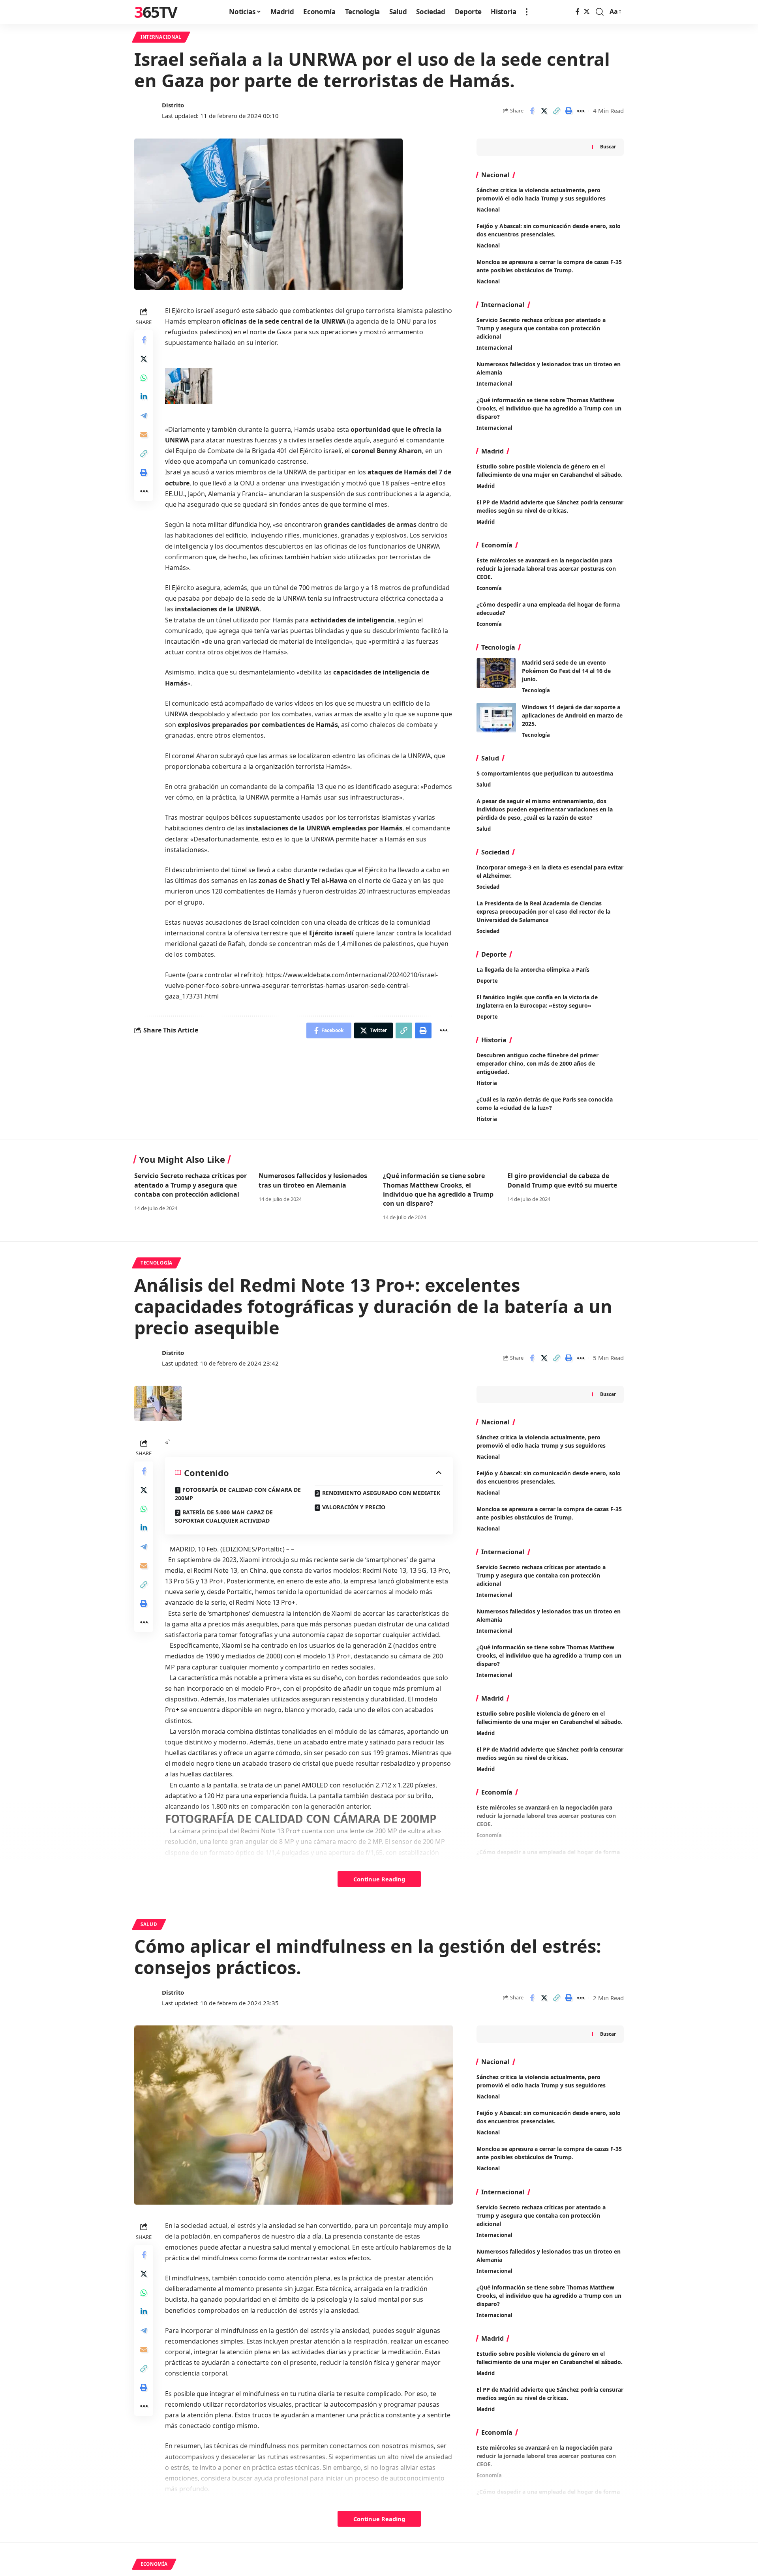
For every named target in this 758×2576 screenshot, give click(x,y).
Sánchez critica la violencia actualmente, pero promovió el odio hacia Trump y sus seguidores (541, 2081)
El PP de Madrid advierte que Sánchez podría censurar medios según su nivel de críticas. (550, 506)
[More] (581, 111)
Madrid (486, 486)
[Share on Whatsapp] (144, 377)
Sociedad (488, 887)
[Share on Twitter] (544, 111)
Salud (484, 785)
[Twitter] (587, 12)
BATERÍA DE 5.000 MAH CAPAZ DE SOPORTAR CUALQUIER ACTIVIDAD (224, 1516)
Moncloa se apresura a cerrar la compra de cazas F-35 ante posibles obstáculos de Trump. (549, 2153)
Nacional (488, 210)
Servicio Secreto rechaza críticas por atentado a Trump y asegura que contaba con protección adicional (541, 328)
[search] (600, 12)
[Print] (568, 111)
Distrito (173, 105)
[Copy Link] (556, 111)
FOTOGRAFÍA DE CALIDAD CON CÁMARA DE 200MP (238, 1494)
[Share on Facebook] (532, 111)
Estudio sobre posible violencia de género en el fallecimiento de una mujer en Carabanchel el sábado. (550, 470)
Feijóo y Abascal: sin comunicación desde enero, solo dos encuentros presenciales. (549, 2117)
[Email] (144, 434)
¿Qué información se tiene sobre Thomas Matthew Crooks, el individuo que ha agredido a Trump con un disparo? (549, 408)
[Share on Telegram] (144, 415)
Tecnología (536, 690)
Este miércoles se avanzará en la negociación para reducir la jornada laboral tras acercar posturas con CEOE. (546, 569)
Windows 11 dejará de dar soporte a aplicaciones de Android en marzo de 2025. (572, 715)
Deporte (487, 981)
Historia (487, 1083)
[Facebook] (578, 12)
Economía (489, 588)
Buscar (608, 147)
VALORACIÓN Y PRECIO (354, 1507)
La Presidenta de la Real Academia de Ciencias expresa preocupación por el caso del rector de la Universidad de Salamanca (543, 911)
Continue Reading (379, 1879)
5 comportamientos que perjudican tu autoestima (545, 773)
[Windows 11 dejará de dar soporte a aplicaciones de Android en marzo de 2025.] (496, 718)
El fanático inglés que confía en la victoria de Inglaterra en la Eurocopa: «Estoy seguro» (537, 1001)
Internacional (161, 37)
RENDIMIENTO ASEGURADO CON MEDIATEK (381, 1493)
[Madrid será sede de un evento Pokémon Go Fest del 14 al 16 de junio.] (496, 673)
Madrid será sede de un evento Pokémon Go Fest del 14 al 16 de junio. (566, 671)
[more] (527, 12)
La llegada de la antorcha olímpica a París (533, 970)
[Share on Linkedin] (144, 396)
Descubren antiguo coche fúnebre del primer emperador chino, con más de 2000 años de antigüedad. (538, 1063)
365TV (156, 12)
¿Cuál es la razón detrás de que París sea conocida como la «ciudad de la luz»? (545, 1103)
